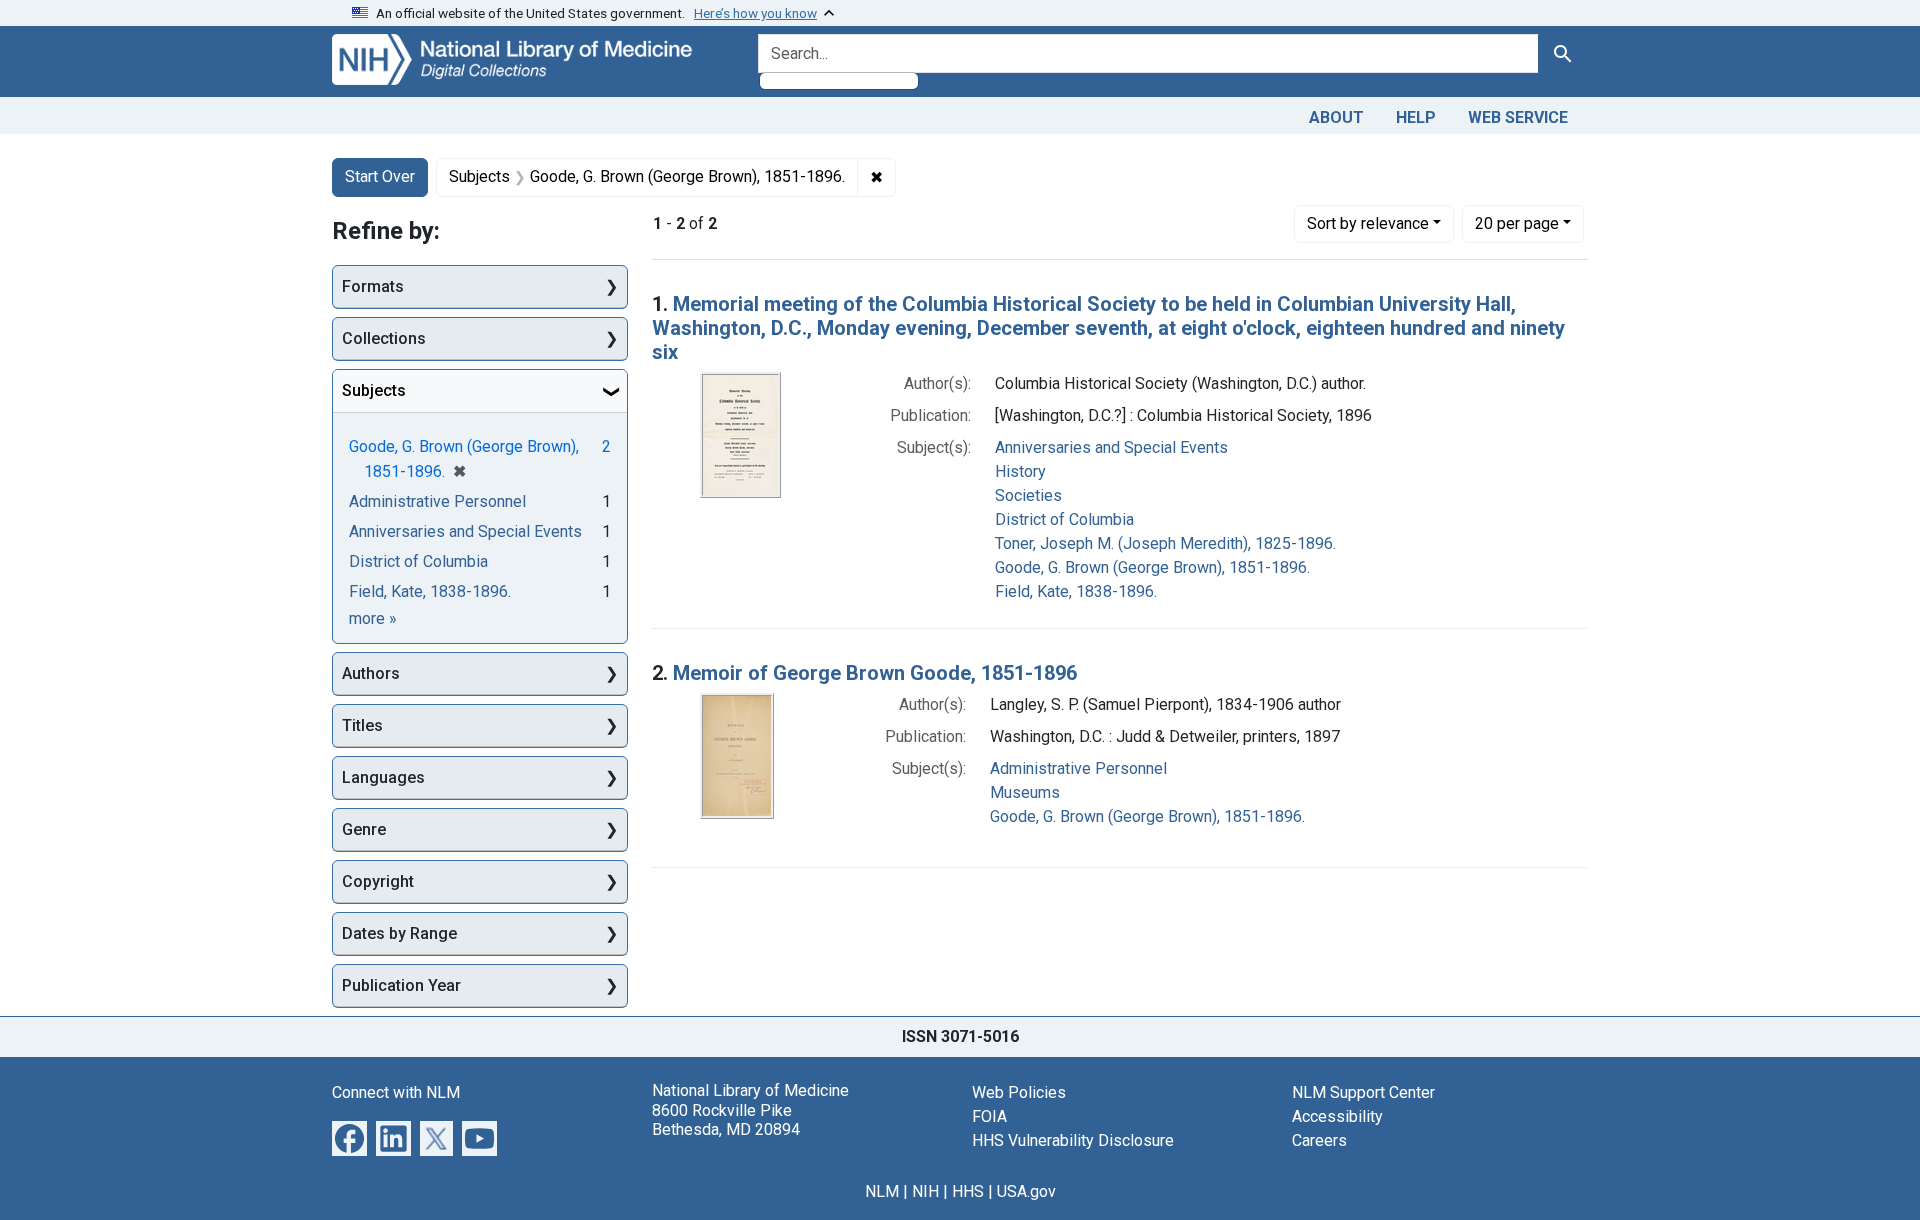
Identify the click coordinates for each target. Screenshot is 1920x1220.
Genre (364, 829)
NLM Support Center (1363, 1092)
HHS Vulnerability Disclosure (1073, 1140)
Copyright (378, 881)
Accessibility (1337, 1116)
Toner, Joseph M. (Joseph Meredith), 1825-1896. (1165, 543)
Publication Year (401, 985)
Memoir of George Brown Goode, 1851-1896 (875, 673)
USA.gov (1026, 1191)
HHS (968, 1191)
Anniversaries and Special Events (1111, 447)
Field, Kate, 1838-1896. (1076, 591)
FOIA (989, 1116)
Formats (373, 286)
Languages (383, 777)
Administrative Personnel (1078, 768)
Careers (1319, 1140)
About (1336, 117)
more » (373, 618)
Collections (384, 338)
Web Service (1518, 117)
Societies (1028, 495)
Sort (1368, 223)
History (1020, 471)
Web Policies (1019, 1092)
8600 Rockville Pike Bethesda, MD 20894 (726, 1120)
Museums (1025, 792)
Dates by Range (399, 933)
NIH (925, 1191)
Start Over (380, 176)
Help (1416, 117)
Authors (371, 673)
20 (1517, 223)
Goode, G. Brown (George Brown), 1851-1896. (1152, 567)
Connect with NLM (396, 1092)
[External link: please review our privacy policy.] (349, 1137)
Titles (362, 725)
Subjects (374, 390)
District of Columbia (1064, 519)
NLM (882, 1191)
